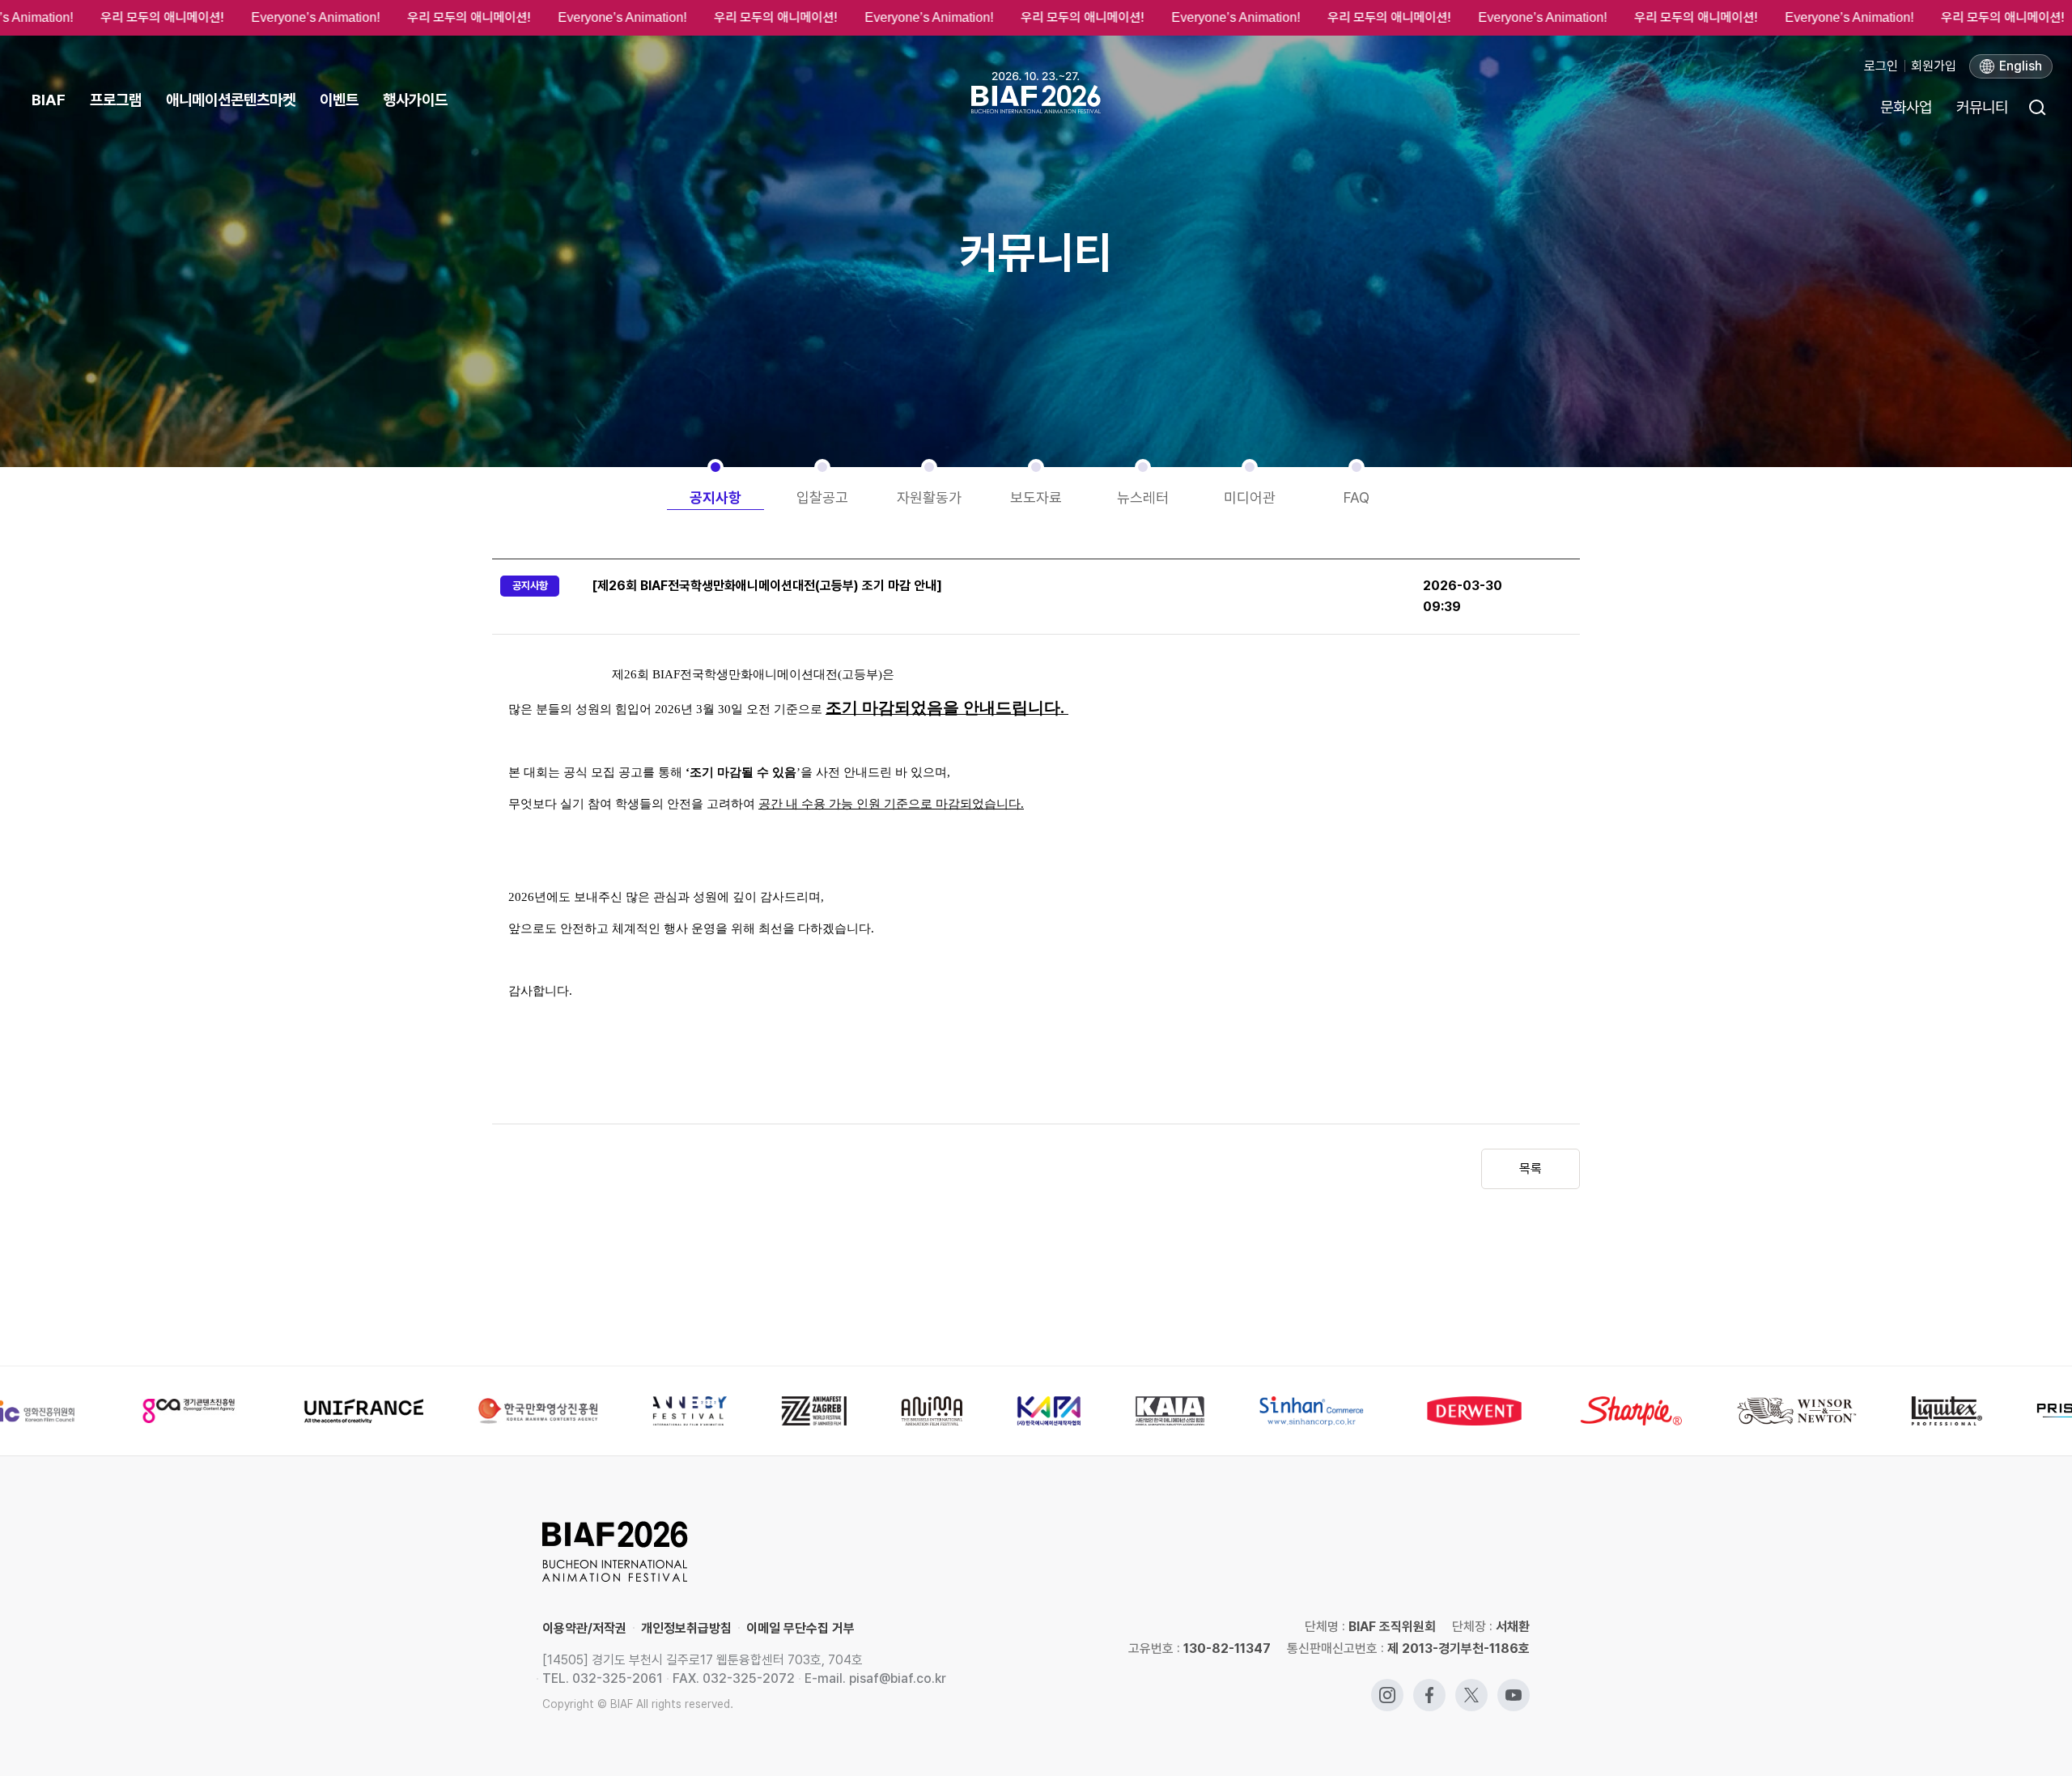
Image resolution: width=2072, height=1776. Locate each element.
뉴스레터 (1143, 497)
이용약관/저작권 (584, 1628)
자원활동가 (929, 497)
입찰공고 (822, 497)
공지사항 (715, 497)
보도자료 (1036, 497)
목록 (1531, 1168)
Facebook (1429, 1687)
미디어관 (1250, 497)
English (2021, 66)
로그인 (1881, 66)
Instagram (1387, 1687)
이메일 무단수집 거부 (800, 1628)
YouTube (1514, 1687)
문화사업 (1906, 107)
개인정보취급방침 (686, 1628)
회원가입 (1934, 66)
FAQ (1357, 497)
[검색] (2036, 107)
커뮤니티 (1982, 107)
